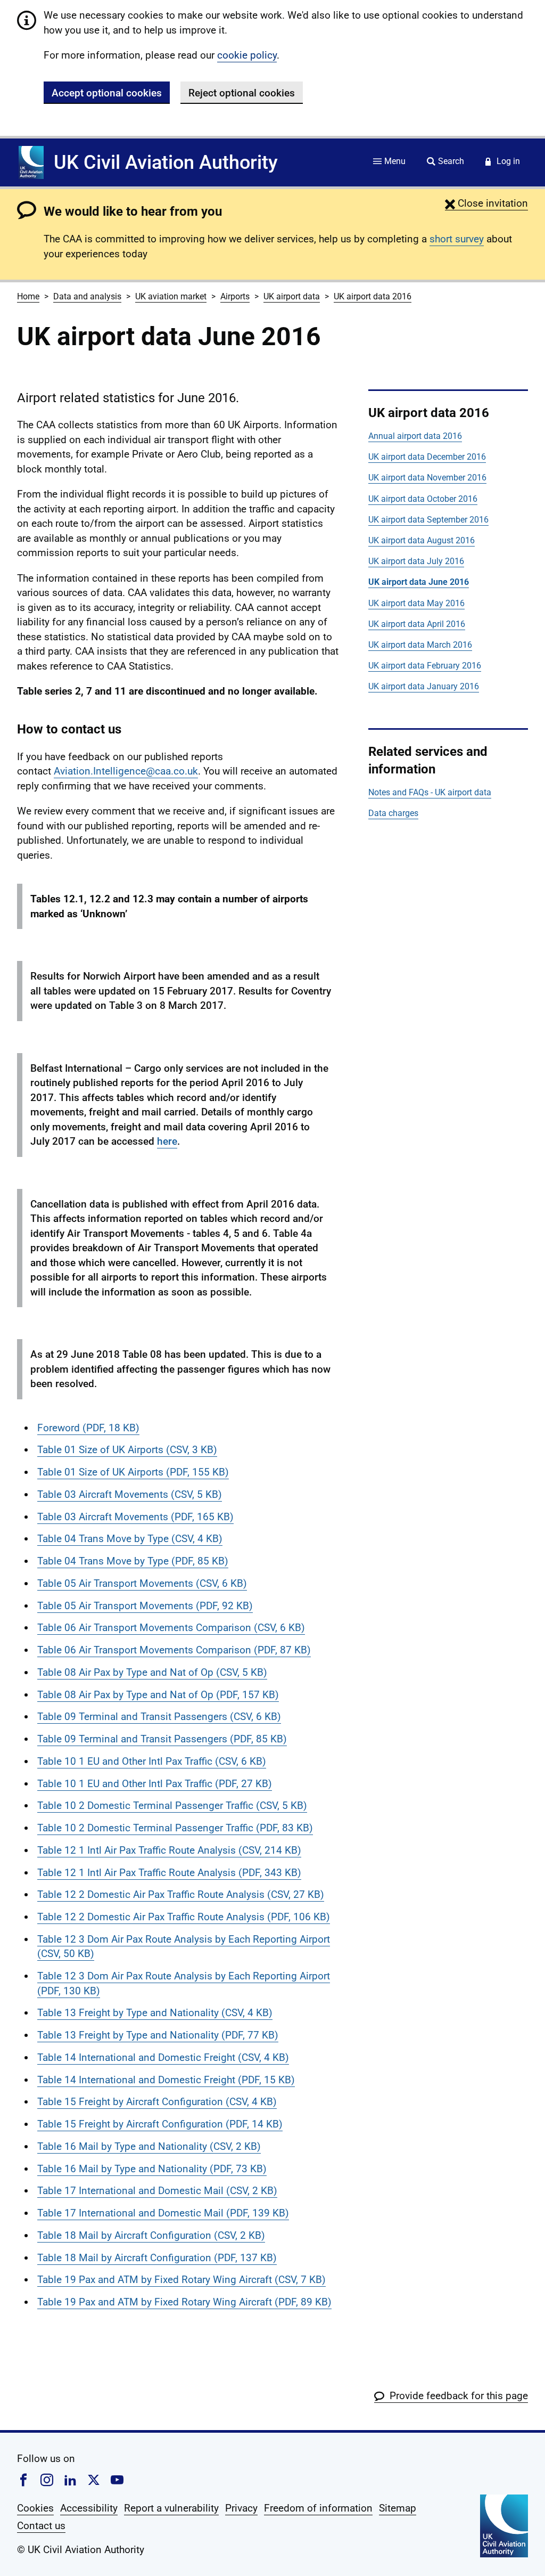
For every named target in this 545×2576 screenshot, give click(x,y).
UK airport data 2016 (373, 296)
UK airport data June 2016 (419, 582)
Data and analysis (87, 296)
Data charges (393, 813)
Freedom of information (318, 2508)
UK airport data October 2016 (423, 499)
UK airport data (292, 296)
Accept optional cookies (107, 93)
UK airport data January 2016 (424, 686)
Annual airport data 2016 (415, 436)
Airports (235, 296)
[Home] (31, 162)
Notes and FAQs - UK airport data (430, 792)
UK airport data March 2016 (420, 645)
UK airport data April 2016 (417, 624)
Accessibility (89, 2508)
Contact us (41, 2526)
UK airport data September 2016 (428, 520)
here (167, 1141)
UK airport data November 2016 (427, 478)
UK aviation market (171, 296)
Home (28, 296)
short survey (457, 239)
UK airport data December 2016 (427, 457)
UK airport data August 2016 (422, 540)
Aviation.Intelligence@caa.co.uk (126, 771)
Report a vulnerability (171, 2508)
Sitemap (398, 2508)
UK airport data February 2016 (425, 666)
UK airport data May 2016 (416, 603)
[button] (486, 203)
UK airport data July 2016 (416, 561)
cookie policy (247, 55)
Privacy (241, 2508)
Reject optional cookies (242, 93)
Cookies (35, 2508)
